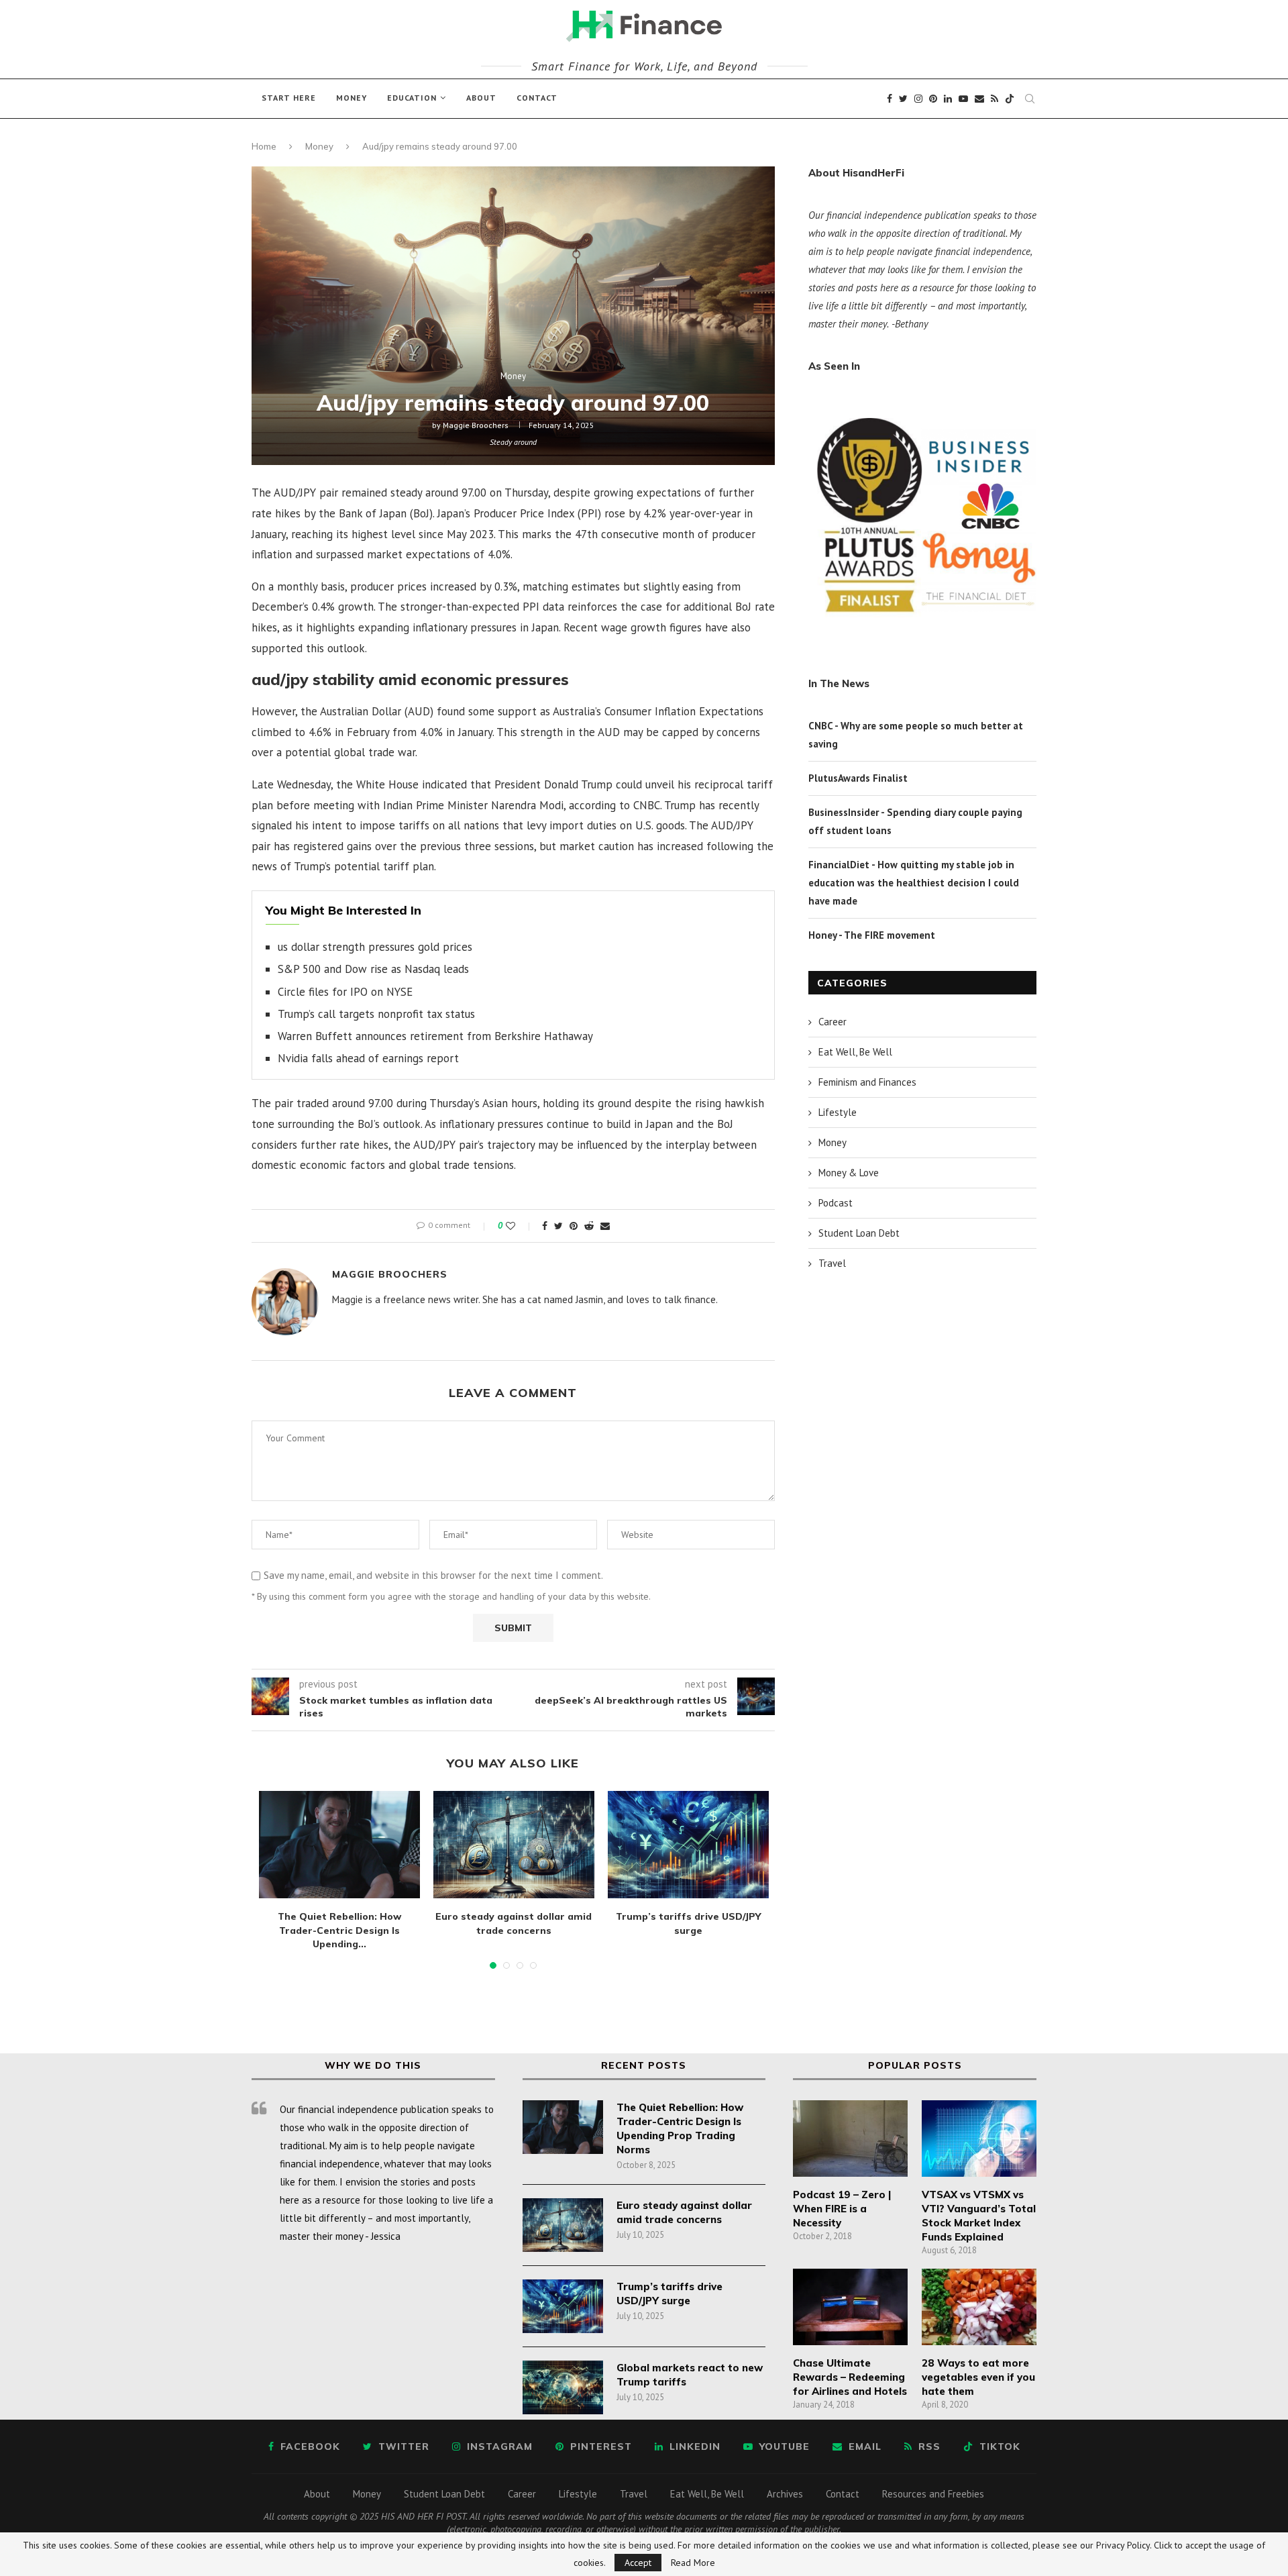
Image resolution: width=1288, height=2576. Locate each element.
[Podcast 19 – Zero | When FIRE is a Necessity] (850, 2139)
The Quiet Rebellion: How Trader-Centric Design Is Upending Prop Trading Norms (680, 2128)
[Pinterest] (933, 99)
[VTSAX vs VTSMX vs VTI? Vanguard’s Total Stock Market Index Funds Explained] (979, 2139)
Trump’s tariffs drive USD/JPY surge (669, 2294)
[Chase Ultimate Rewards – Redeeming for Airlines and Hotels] (850, 2307)
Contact (537, 98)
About (481, 98)
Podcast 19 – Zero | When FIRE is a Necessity (842, 2209)
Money (352, 98)
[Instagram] (918, 99)
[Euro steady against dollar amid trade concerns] (514, 1845)
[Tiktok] (1010, 99)
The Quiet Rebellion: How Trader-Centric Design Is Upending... (339, 1930)
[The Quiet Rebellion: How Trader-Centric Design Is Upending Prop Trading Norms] (339, 1845)
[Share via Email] (605, 1226)
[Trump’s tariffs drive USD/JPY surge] (688, 1845)
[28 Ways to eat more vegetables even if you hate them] (979, 2307)
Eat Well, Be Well (855, 1052)
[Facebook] (890, 99)
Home (264, 146)
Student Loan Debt (859, 1233)
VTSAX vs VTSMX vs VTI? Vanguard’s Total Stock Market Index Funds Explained (979, 2216)
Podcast (836, 1203)
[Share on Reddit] (589, 1226)
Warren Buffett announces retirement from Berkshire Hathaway (435, 1036)
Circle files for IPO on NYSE (345, 992)
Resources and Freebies (933, 2494)
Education (412, 98)
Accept (638, 2563)
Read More (693, 2563)
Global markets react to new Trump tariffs (690, 2375)
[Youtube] (963, 99)
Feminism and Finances (867, 1082)
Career (833, 1022)
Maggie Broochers (476, 425)
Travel (832, 1263)
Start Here (289, 98)
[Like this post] (520, 1226)
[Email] (979, 99)
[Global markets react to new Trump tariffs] (563, 2387)
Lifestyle (838, 1112)
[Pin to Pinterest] (574, 1226)
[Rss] (995, 99)
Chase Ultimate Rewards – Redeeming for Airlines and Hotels (850, 2377)
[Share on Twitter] (558, 1226)
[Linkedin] (948, 99)
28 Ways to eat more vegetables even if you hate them (978, 2377)
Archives (785, 2494)
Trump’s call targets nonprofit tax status (376, 1014)
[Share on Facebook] (545, 1226)
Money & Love (849, 1173)
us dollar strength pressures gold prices (375, 947)
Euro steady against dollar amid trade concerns (684, 2212)
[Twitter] (903, 99)
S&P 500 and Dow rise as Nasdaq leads (373, 969)
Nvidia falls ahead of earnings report (368, 1058)
